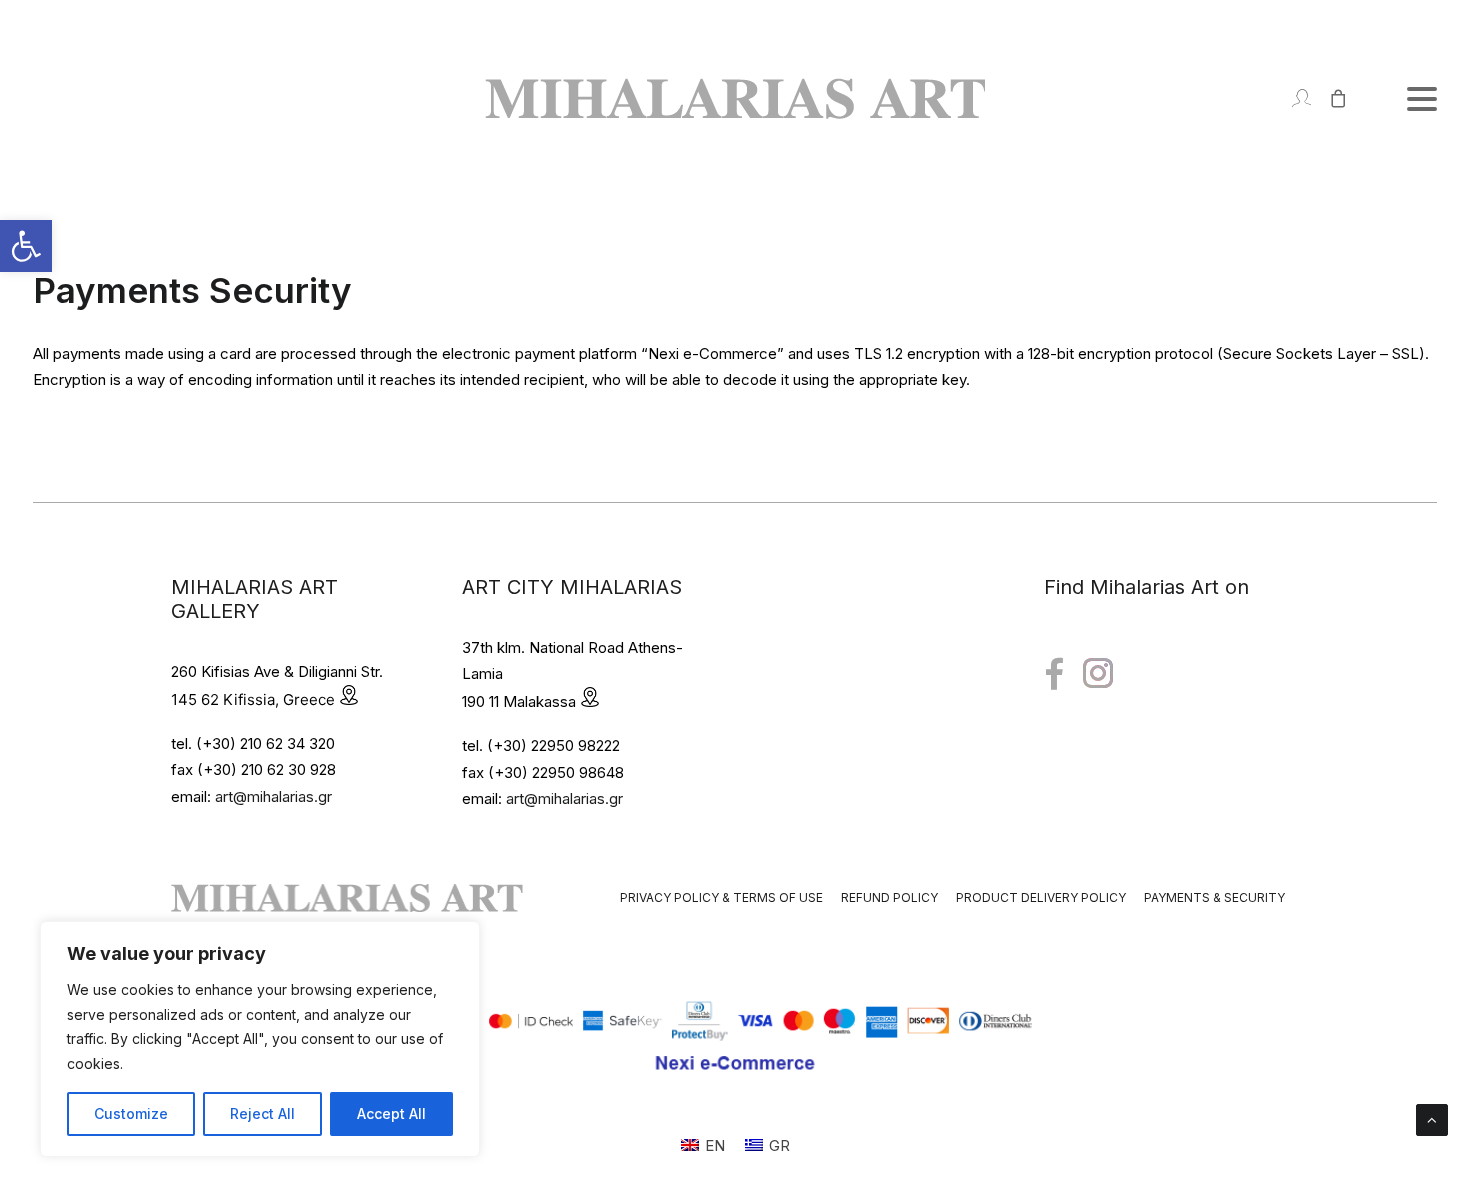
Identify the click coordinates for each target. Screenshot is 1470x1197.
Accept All (391, 1113)
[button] (26, 246)
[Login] (1292, 98)
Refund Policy (889, 897)
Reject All (262, 1113)
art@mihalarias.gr (273, 796)
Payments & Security (1214, 897)
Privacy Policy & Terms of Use (721, 897)
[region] (260, 1039)
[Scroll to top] (1432, 1118)
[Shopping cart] (1329, 98)
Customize (131, 1113)
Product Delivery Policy (1041, 897)
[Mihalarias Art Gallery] (735, 98)
